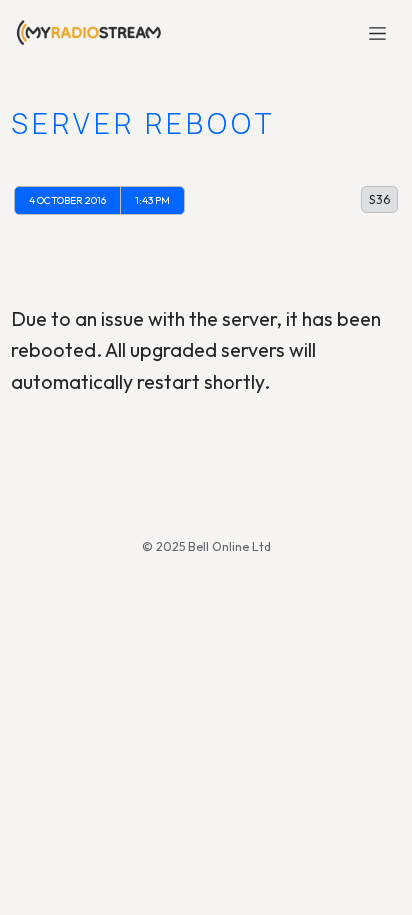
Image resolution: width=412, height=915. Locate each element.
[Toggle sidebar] (378, 32)
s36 (379, 199)
